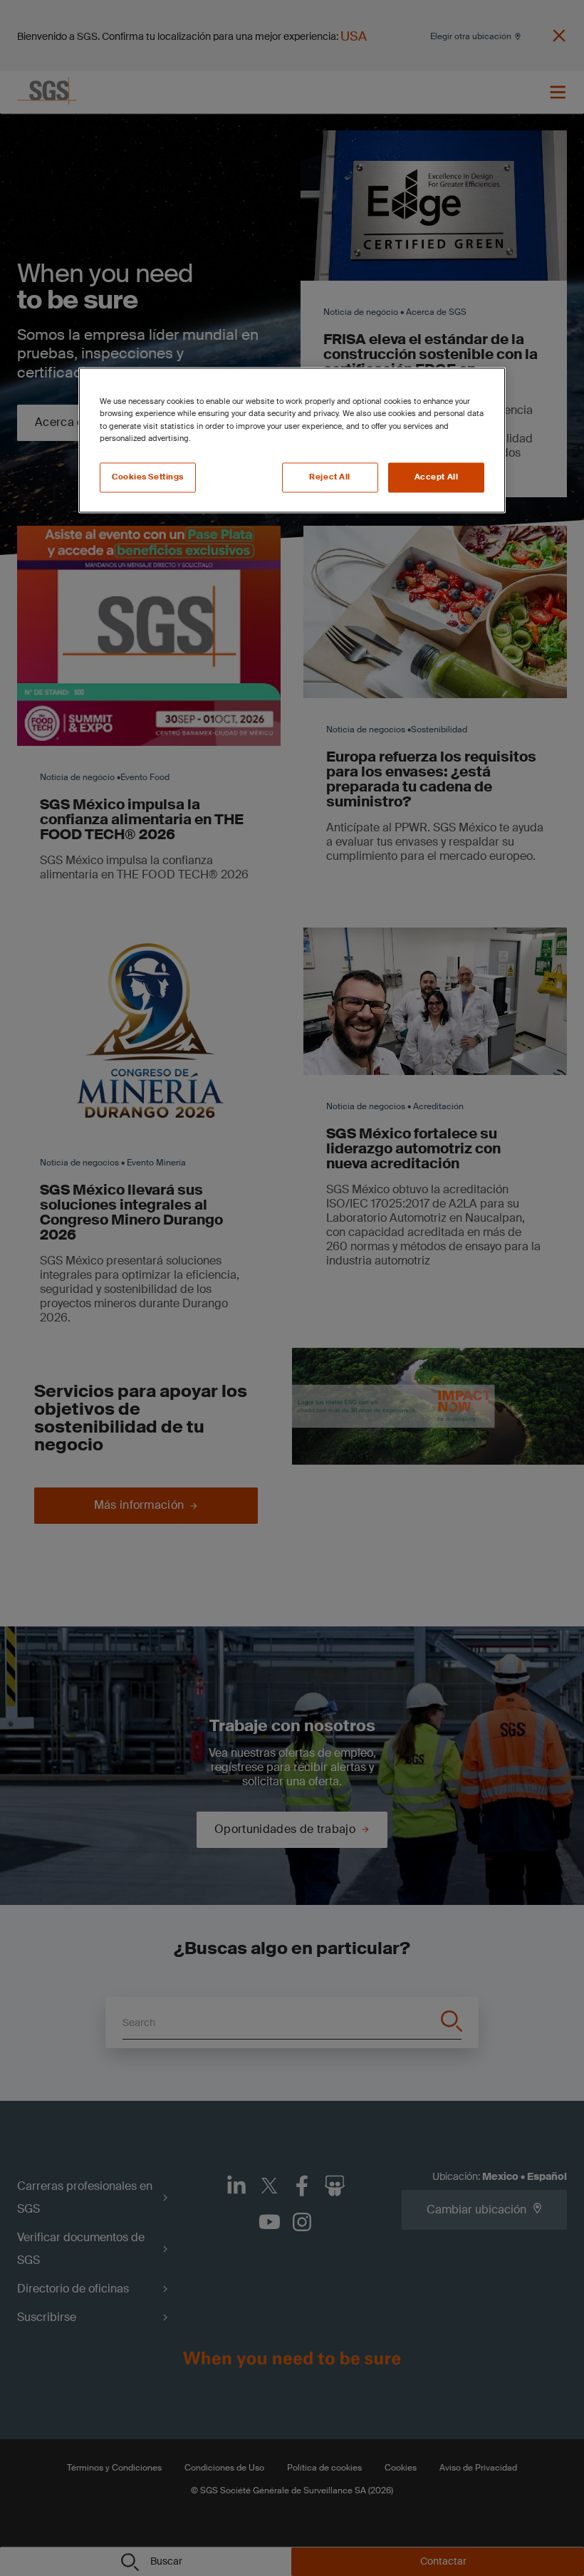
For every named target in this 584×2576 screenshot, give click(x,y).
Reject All (330, 477)
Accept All (437, 477)
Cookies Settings (148, 477)
